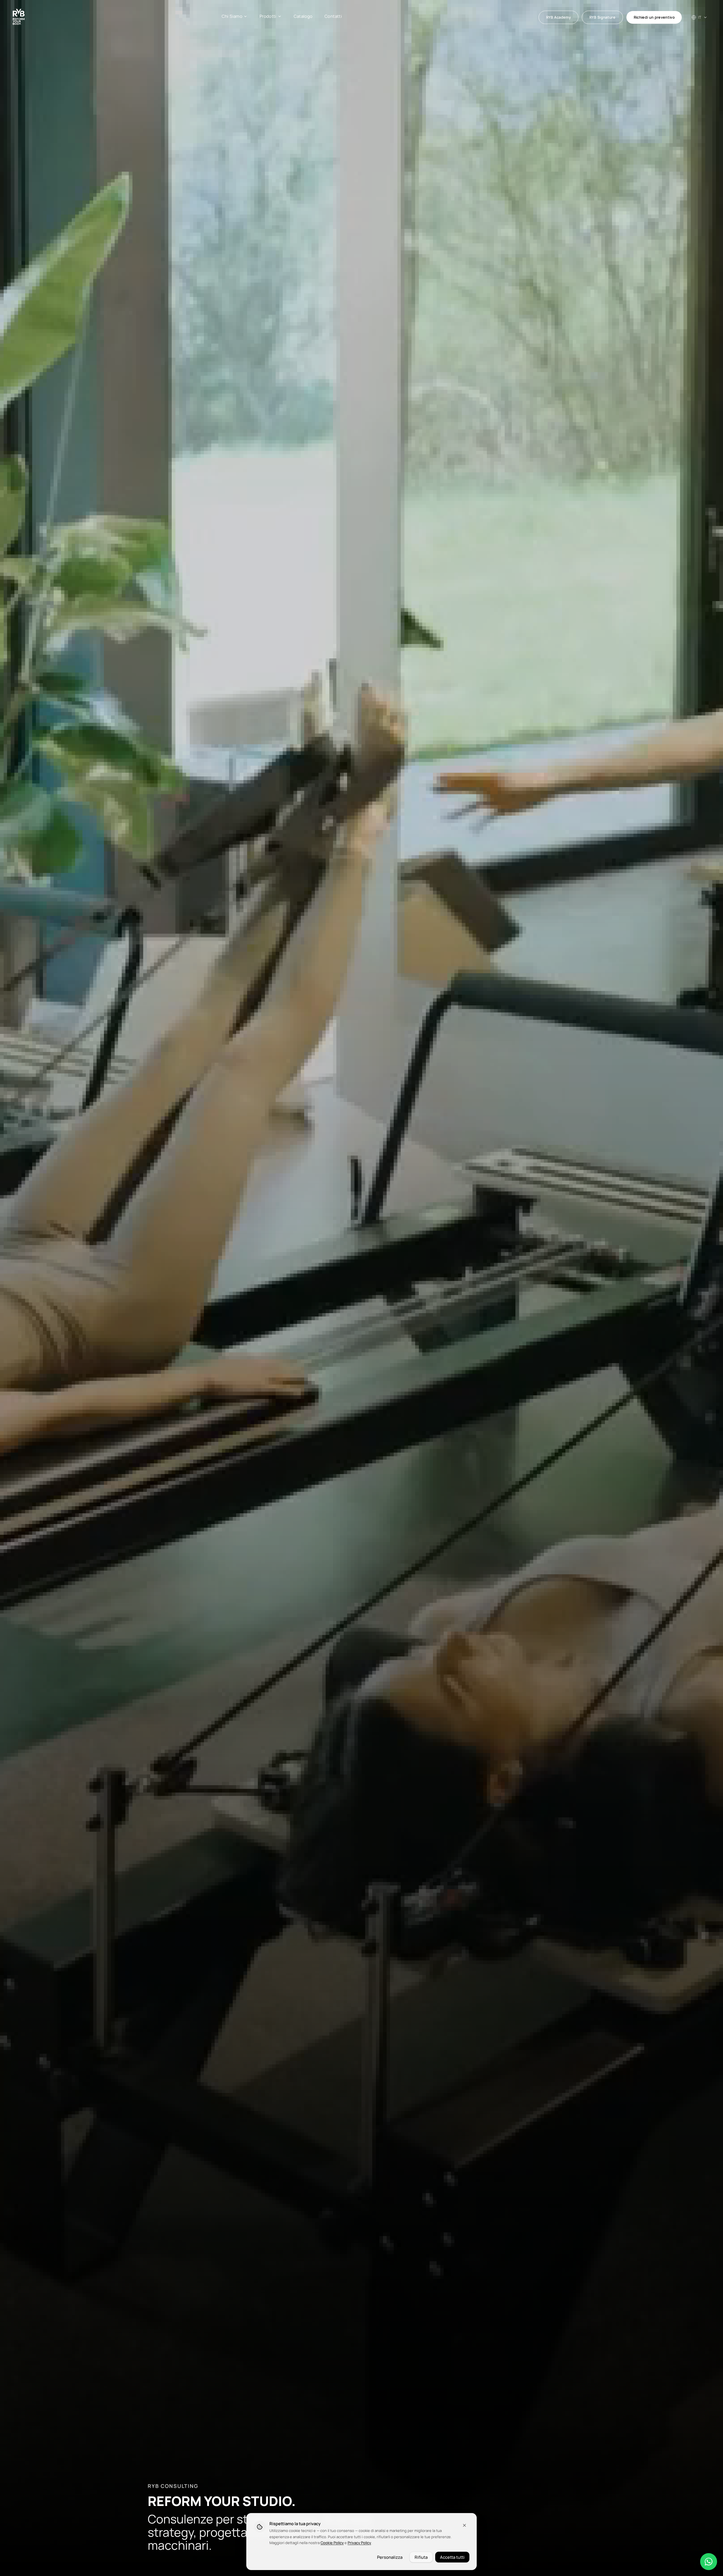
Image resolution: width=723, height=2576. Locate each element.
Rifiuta (421, 2557)
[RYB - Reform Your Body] (19, 17)
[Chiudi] (465, 2525)
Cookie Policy (332, 2543)
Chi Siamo (232, 16)
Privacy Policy (359, 2543)
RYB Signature (602, 17)
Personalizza (390, 2557)
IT (700, 17)
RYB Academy (559, 17)
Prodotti (268, 16)
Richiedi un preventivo (654, 17)
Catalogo (303, 16)
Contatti (333, 16)
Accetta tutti (452, 2557)
